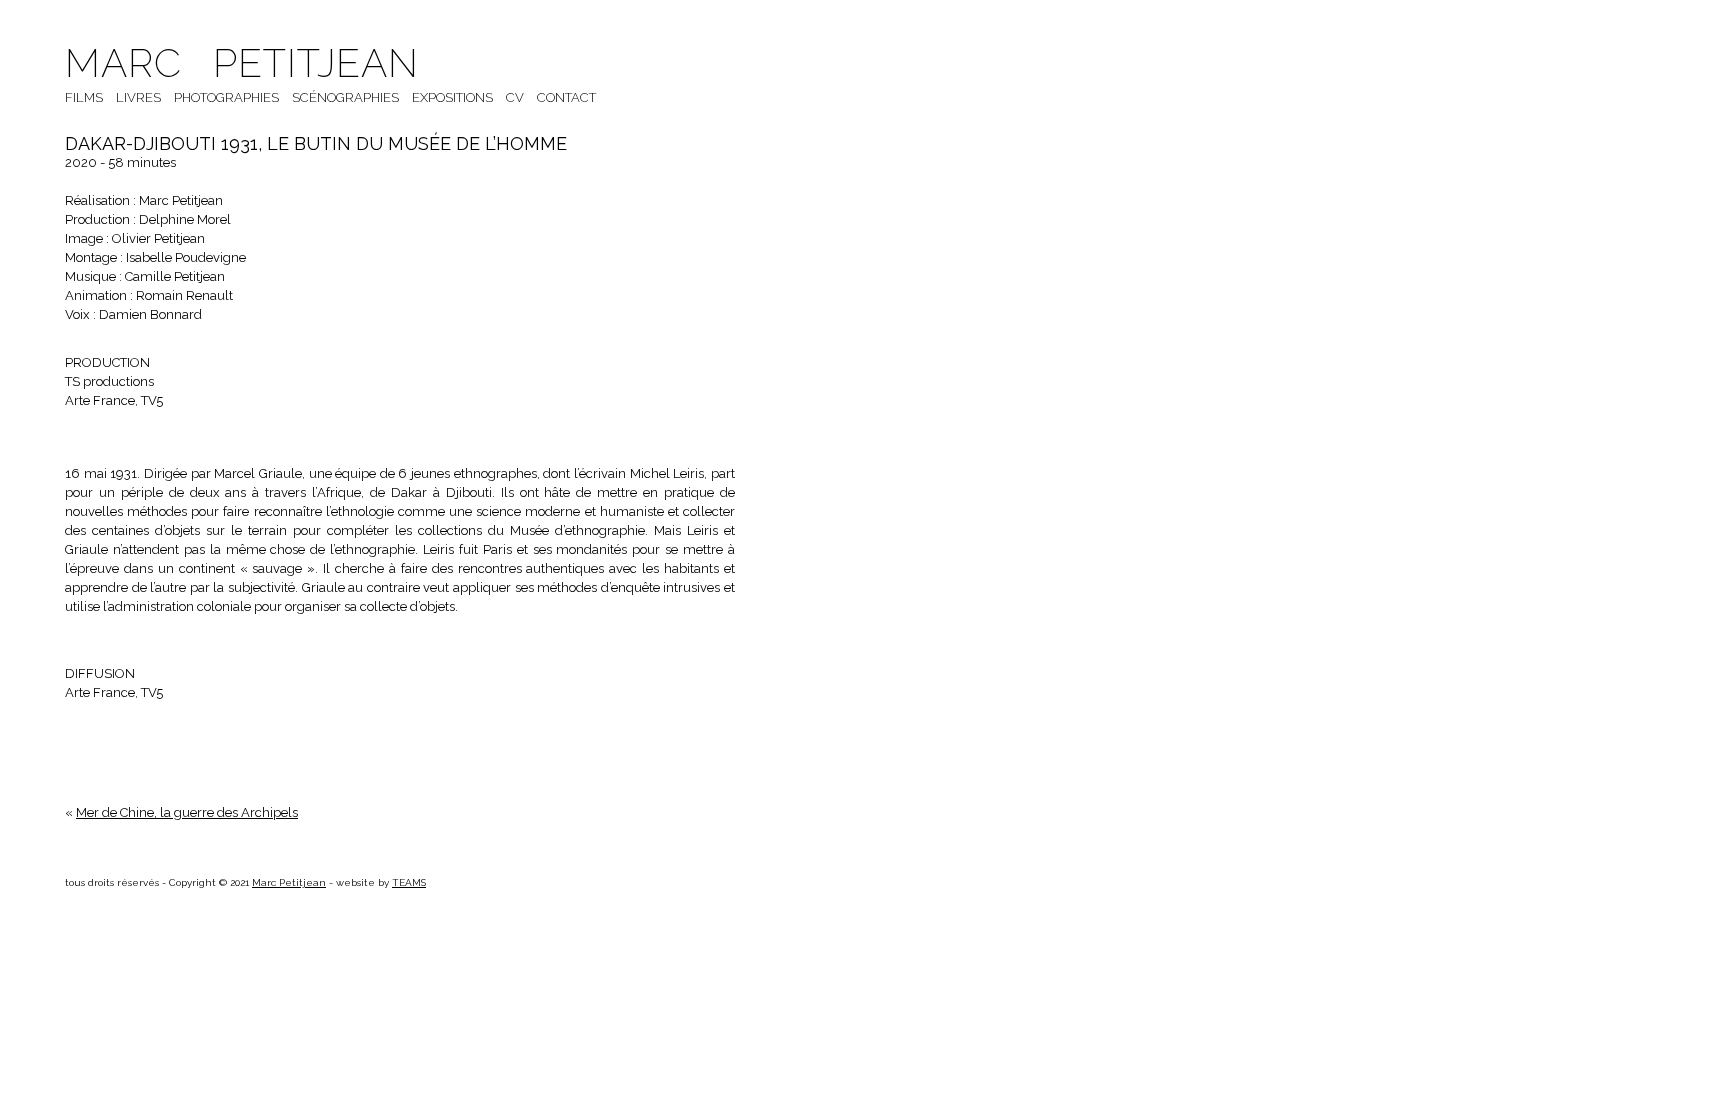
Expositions (452, 97)
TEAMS (409, 882)
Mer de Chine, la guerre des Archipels (187, 812)
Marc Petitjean (242, 63)
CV (515, 97)
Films (84, 97)
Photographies (226, 97)
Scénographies (345, 97)
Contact (566, 97)
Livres (138, 97)
